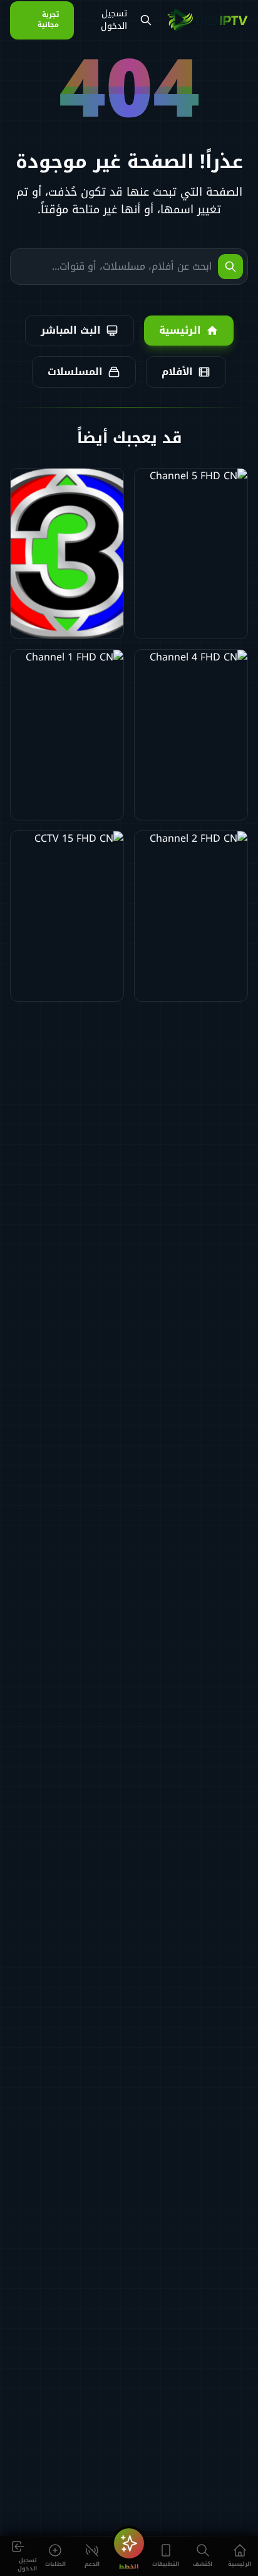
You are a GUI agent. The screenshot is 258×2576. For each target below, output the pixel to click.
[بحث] (146, 20)
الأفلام (177, 372)
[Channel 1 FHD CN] (67, 735)
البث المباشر (71, 330)
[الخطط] (129, 2543)
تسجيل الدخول (114, 20)
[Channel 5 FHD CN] (191, 554)
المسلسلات (75, 372)
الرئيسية (180, 330)
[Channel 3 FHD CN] (67, 554)
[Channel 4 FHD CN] (191, 735)
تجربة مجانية (48, 20)
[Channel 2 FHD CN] (191, 916)
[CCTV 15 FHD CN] (67, 916)
